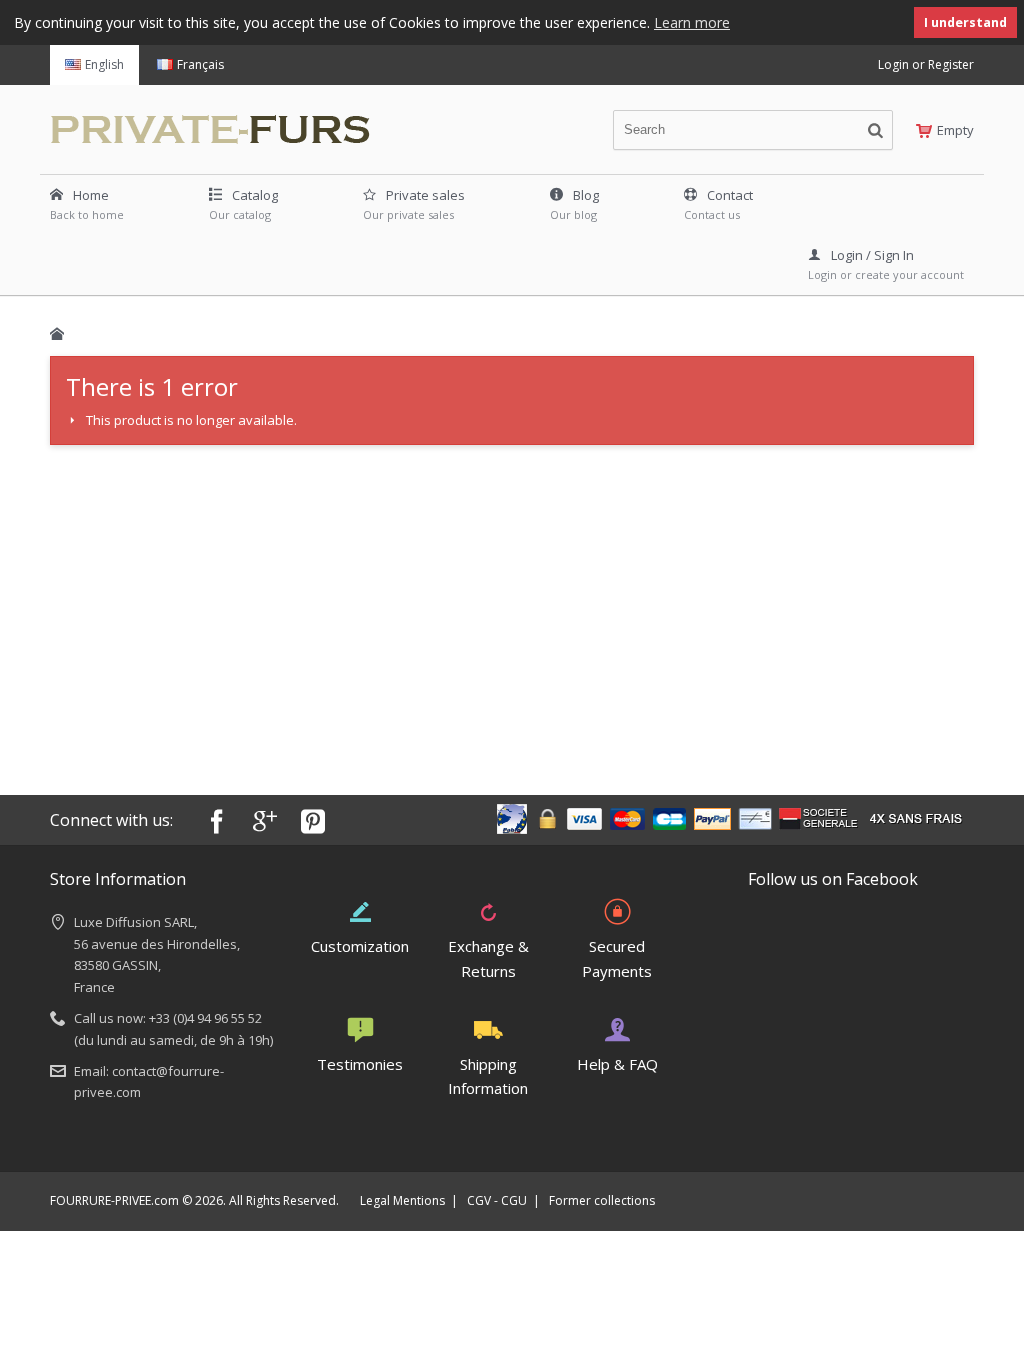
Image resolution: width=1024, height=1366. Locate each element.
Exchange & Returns (488, 958)
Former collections (602, 1200)
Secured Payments (617, 958)
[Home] (57, 334)
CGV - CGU (497, 1200)
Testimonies (360, 1064)
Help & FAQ (617, 1064)
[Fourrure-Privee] (215, 125)
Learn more (692, 22)
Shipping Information (488, 1076)
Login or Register (926, 64)
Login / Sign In (872, 255)
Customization (360, 946)
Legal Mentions (402, 1200)
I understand (965, 22)
